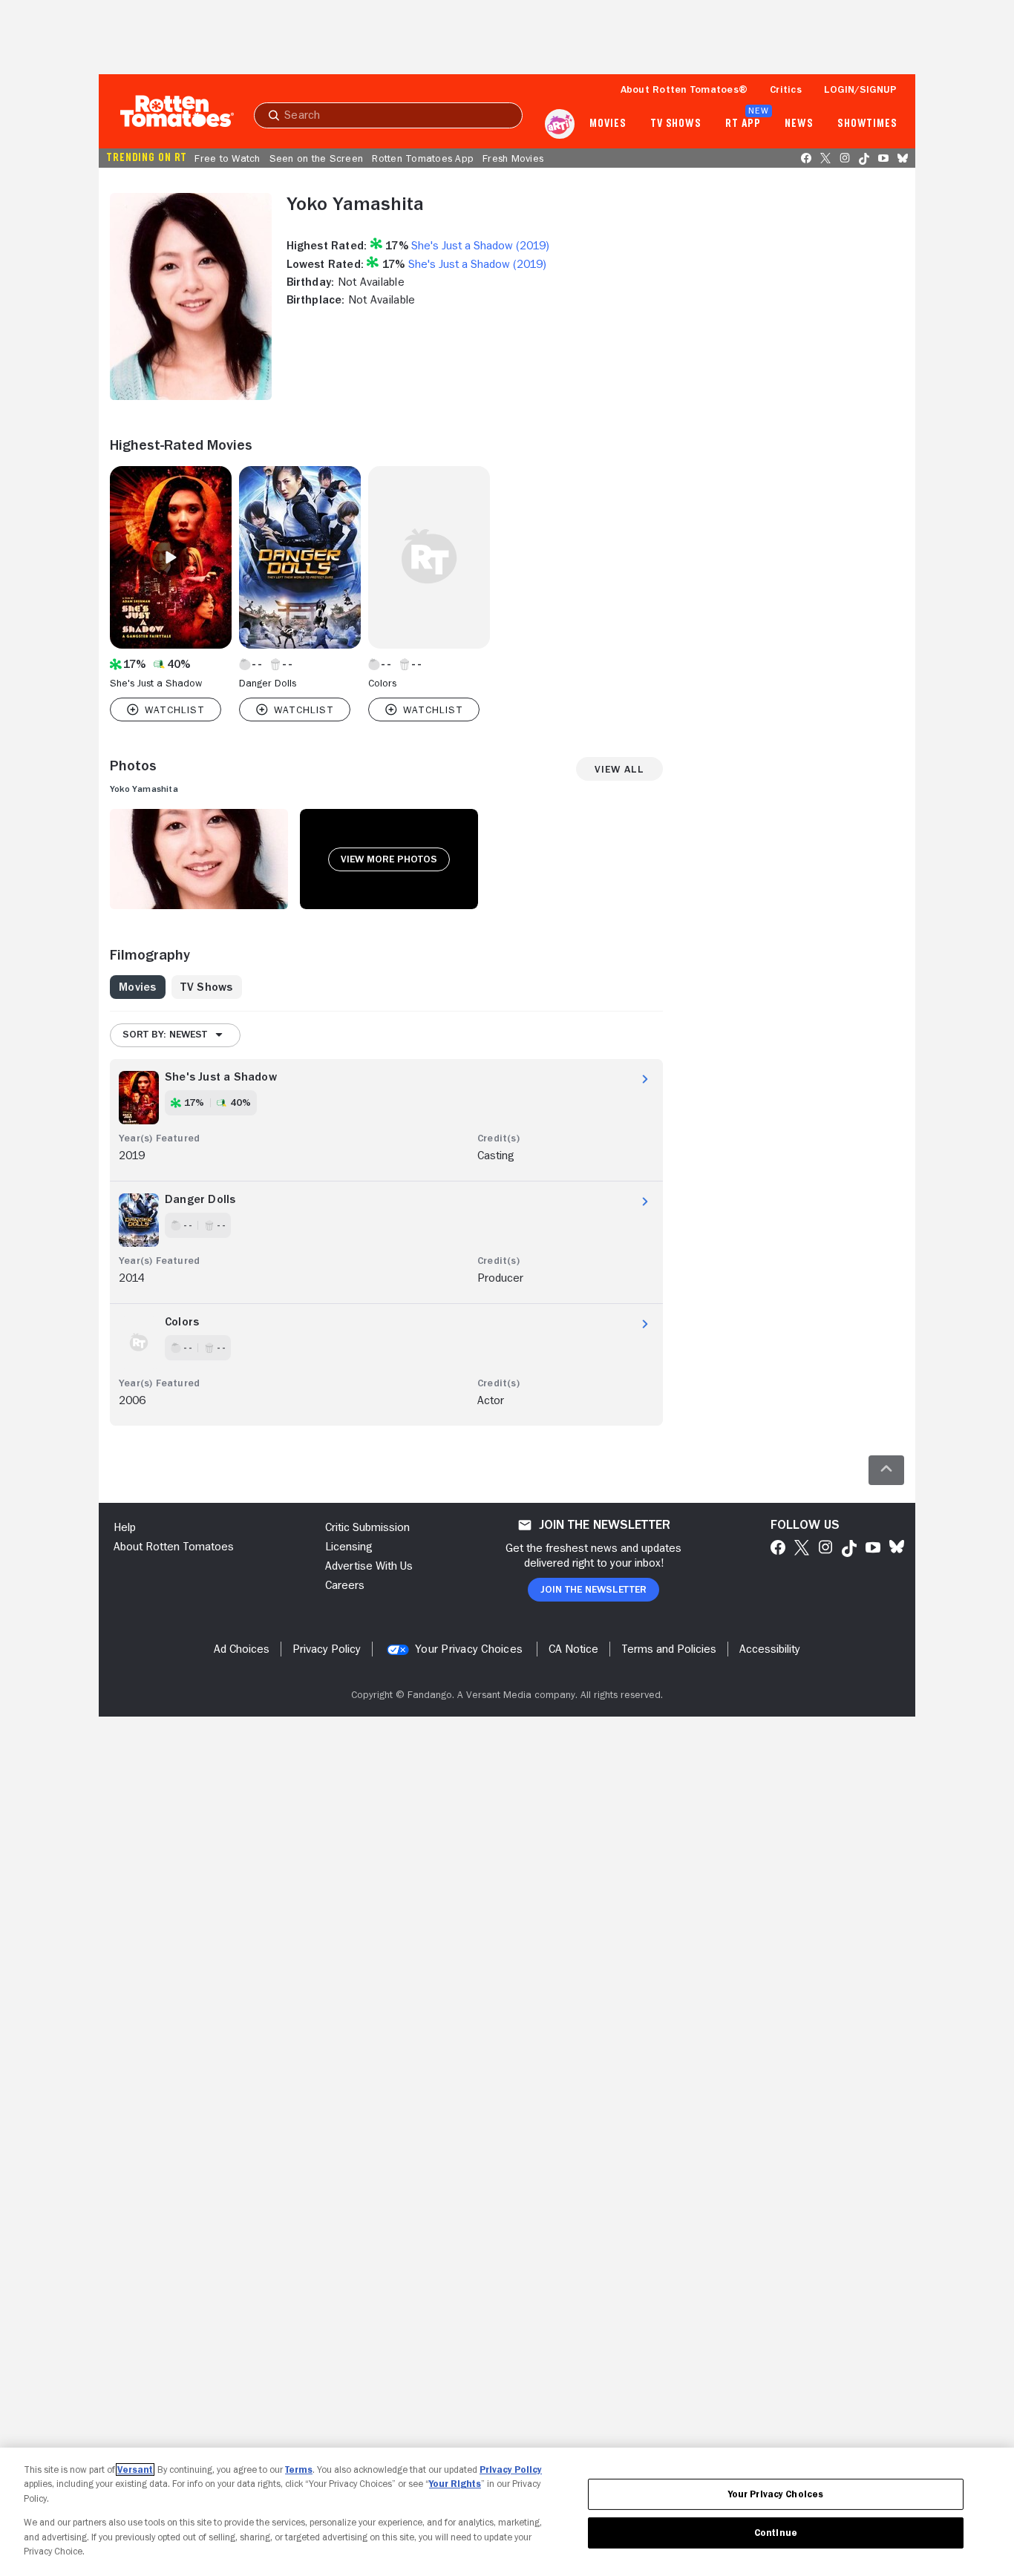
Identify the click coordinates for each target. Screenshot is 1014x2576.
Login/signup (860, 89)
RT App (743, 124)
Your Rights (455, 2484)
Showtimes (867, 124)
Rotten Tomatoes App (423, 158)
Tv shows (676, 124)
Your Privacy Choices (469, 1649)
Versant (135, 2470)
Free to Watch (227, 158)
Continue (776, 2533)
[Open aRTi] (560, 124)
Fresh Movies (513, 158)
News (799, 124)
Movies (608, 124)
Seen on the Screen (317, 158)
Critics (786, 89)
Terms (299, 2470)
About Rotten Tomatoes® (684, 89)
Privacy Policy (511, 2470)
